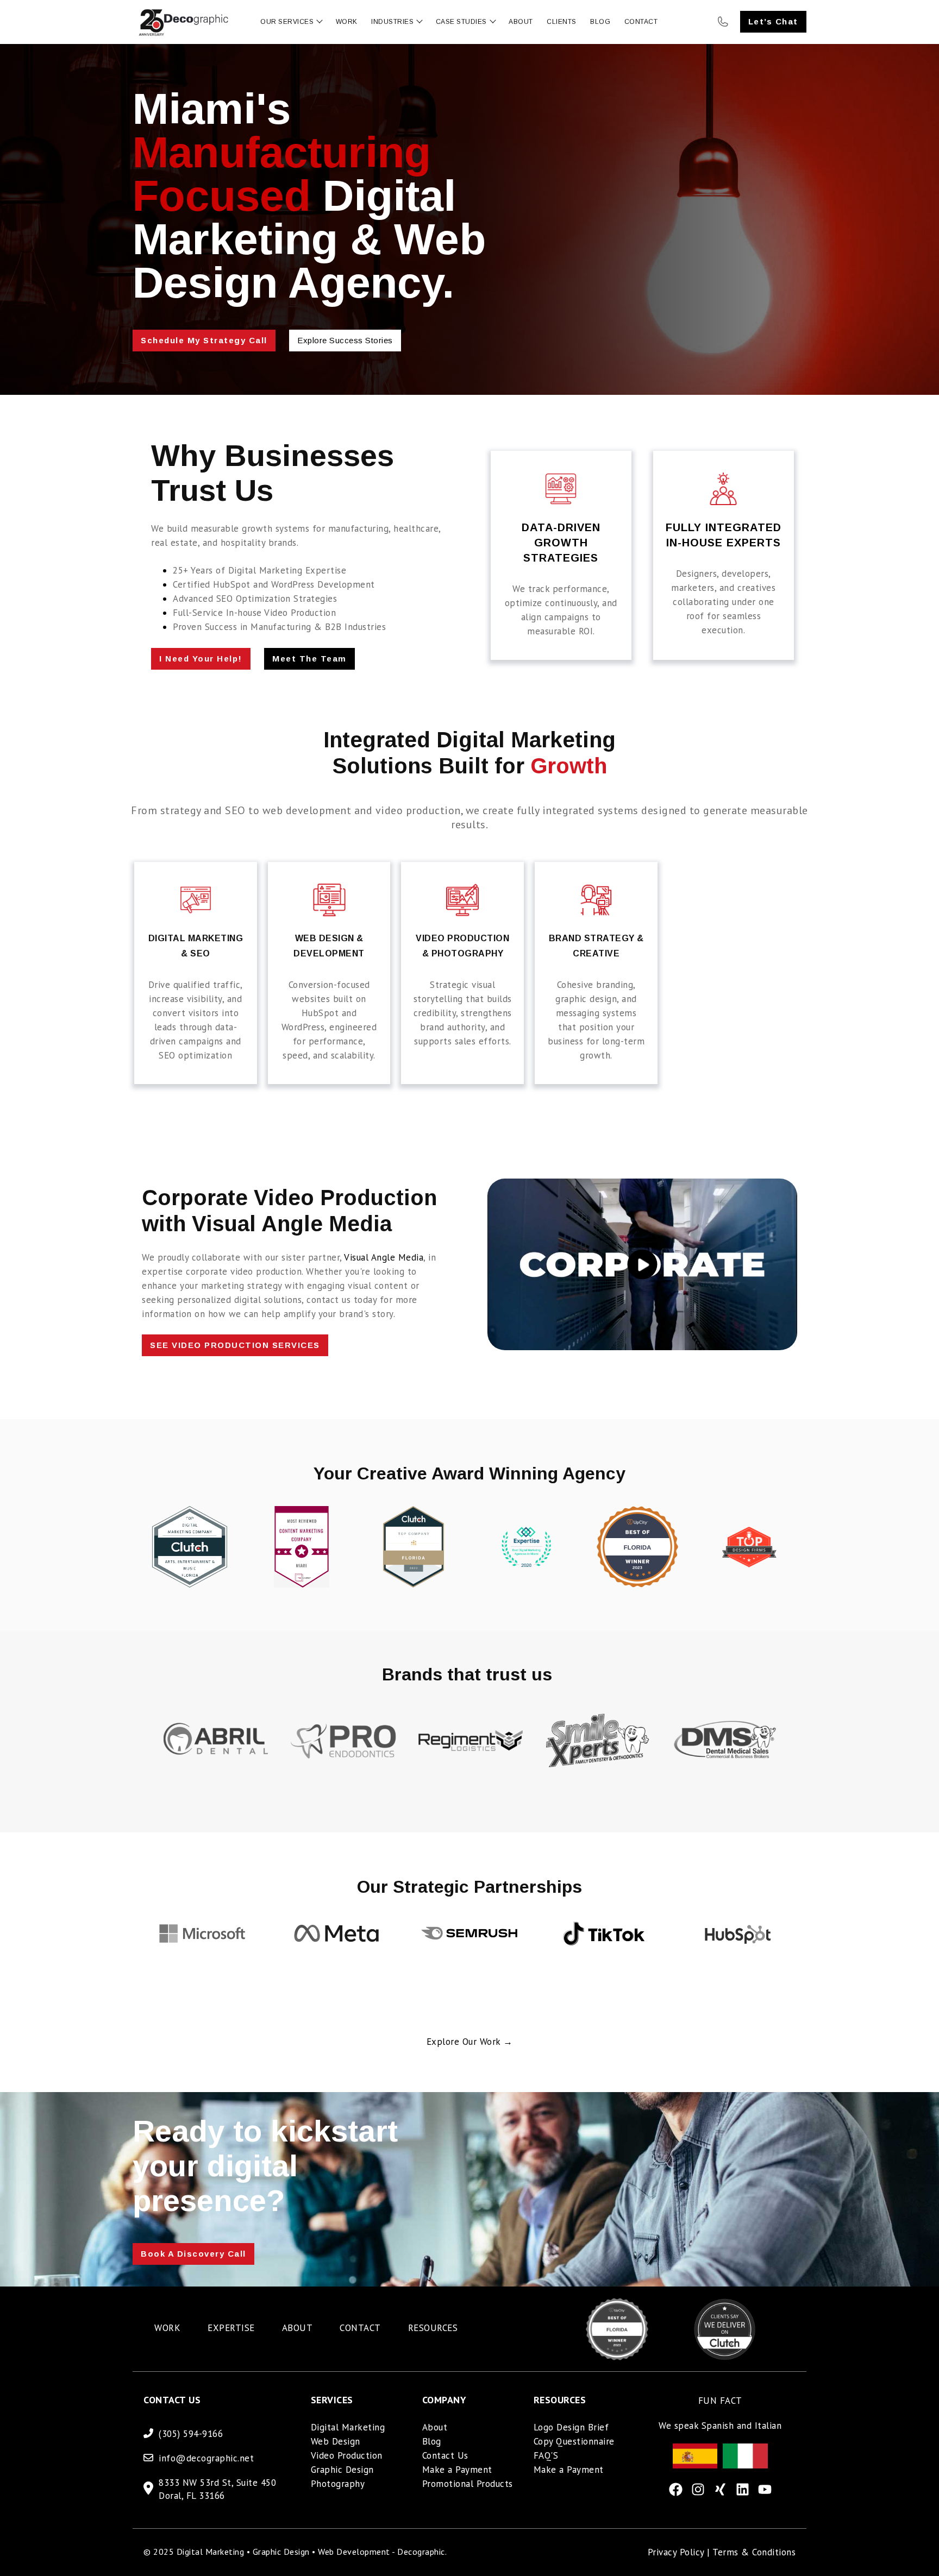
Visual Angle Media (384, 1257)
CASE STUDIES (461, 22)
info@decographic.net (206, 2458)
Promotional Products (468, 2484)
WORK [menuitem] (167, 2328)
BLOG (600, 22)
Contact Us (445, 2455)
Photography (338, 2484)
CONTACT (641, 22)
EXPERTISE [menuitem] (231, 2328)
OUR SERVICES (287, 22)
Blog (432, 2441)
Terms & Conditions (754, 2552)
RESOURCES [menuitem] (433, 2328)
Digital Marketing (348, 2427)
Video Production (347, 2455)
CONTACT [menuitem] (360, 2328)
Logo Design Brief (571, 2427)
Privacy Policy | (680, 2552)
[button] (163, 1790)
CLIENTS (562, 22)
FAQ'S (546, 2455)
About (435, 2427)
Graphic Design (342, 2470)
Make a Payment (457, 2470)
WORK (347, 22)
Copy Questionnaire (574, 2441)
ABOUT (521, 22)
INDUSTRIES (392, 22)
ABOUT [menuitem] (298, 2328)
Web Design (336, 2441)
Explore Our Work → (470, 2042)
